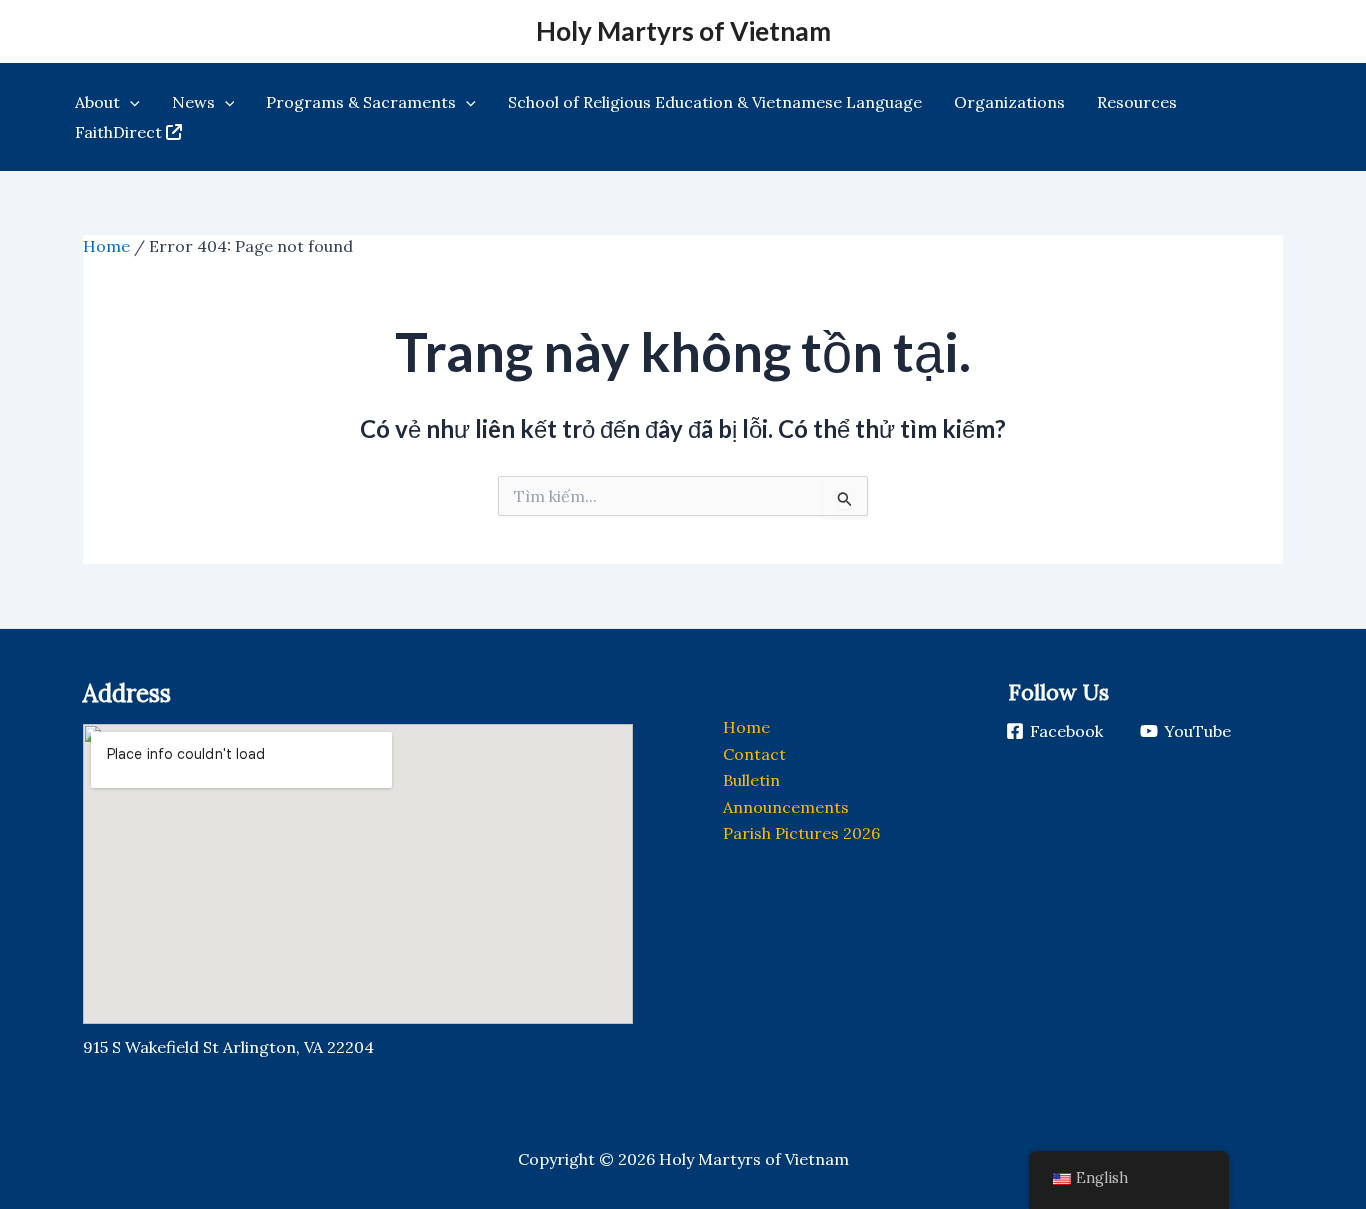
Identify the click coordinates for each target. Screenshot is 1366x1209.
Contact (754, 754)
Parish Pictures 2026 (801, 833)
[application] (130, 102)
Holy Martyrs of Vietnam (683, 31)
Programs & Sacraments (361, 102)
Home (106, 246)
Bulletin (751, 780)
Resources (1137, 102)
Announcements (786, 807)
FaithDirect (118, 132)
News (193, 102)
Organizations (1009, 102)
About (97, 102)
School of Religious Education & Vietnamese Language (715, 102)
